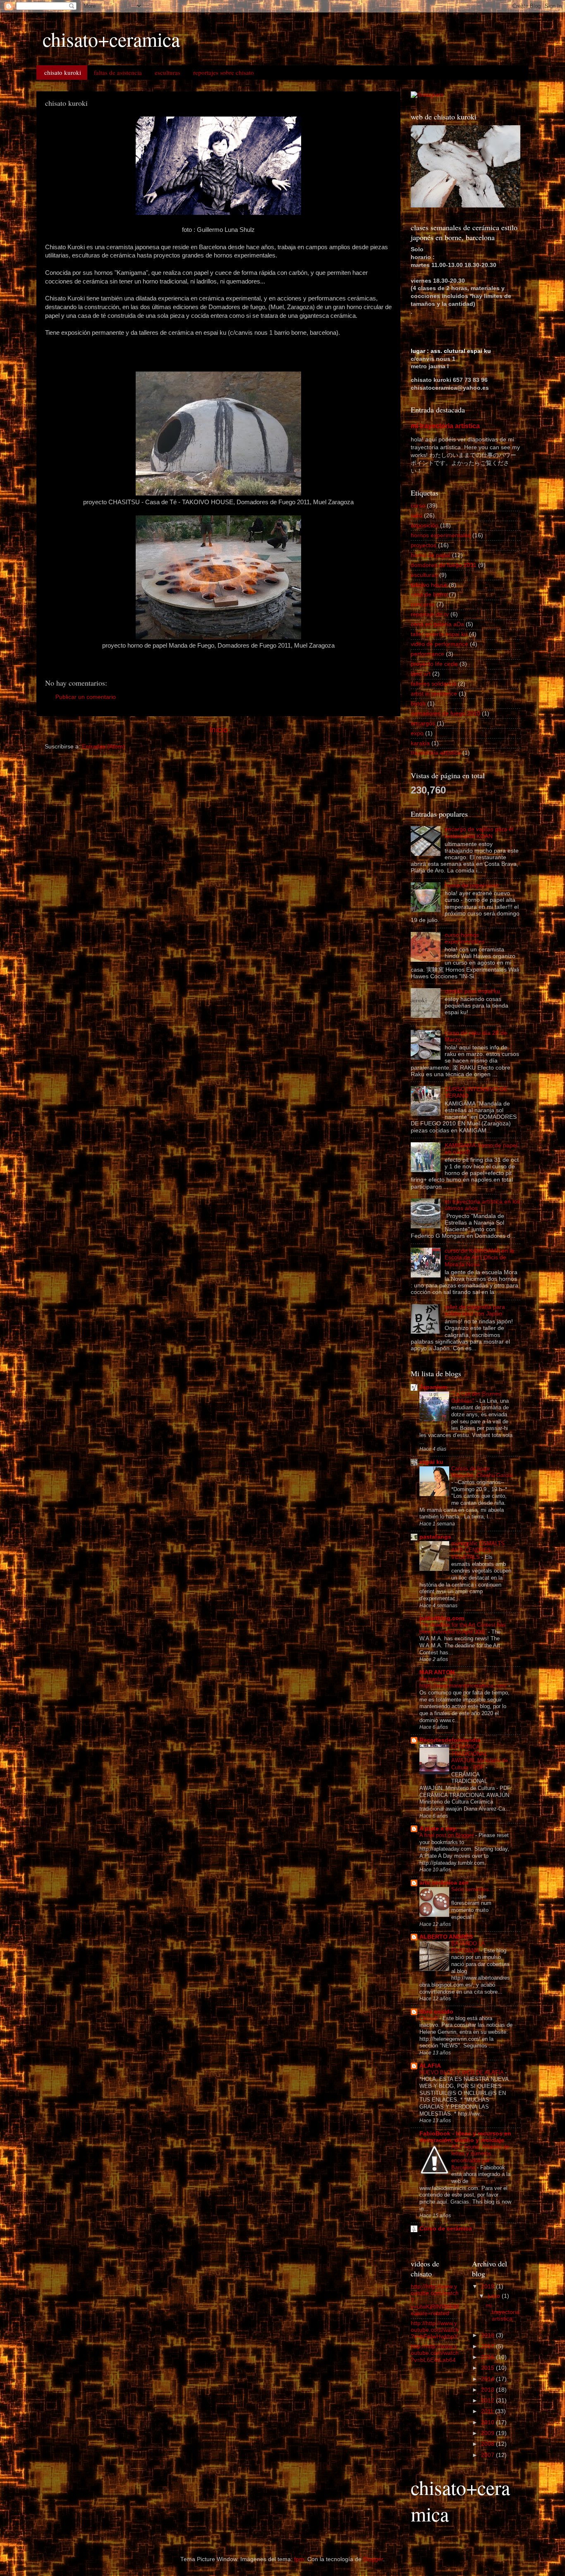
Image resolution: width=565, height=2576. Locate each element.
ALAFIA (430, 2066)
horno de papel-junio (472, 885)
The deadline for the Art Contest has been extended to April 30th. (463, 1628)
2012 (488, 2401)
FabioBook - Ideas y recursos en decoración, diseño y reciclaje (465, 2137)
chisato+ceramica (111, 39)
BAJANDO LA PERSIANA (468, 1947)
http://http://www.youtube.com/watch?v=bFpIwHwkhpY (435, 2330)
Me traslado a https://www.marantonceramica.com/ (464, 1682)
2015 (488, 2368)
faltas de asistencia (118, 72)
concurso (423, 604)
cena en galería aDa (437, 624)
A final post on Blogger (447, 1835)
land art (421, 674)
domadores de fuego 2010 (445, 714)
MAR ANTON (437, 1672)
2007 (488, 2455)
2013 (488, 2390)
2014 (488, 2379)
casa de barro (429, 595)
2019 (488, 2286)
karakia (420, 743)
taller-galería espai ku (439, 634)
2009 (488, 2433)
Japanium (433, 1387)
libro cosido (436, 2012)
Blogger (373, 2559)
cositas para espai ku (472, 991)
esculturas (168, 72)
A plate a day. (438, 1829)
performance (427, 654)
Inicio (219, 730)
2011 (488, 2411)
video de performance (439, 644)
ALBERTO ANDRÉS (446, 1937)
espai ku (431, 1462)
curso (418, 506)
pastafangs (435, 1537)
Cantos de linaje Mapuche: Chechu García (482, 1472)
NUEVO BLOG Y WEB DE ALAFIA (462, 2072)
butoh (418, 704)
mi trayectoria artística (445, 426)
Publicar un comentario (86, 697)
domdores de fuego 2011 (444, 565)
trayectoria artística (436, 753)
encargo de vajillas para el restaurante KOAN (479, 833)
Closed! (429, 2018)
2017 (488, 2346)
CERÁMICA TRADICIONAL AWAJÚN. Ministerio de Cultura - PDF (480, 1757)
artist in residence (434, 694)
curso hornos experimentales (465, 938)
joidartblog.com (442, 1618)
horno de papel (431, 555)
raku (417, 516)
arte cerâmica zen (444, 1883)
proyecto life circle (434, 664)
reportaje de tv (430, 614)
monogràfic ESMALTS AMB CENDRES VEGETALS (478, 1550)
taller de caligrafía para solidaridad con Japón (475, 1310)
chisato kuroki (63, 72)
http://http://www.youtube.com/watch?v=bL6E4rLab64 (435, 2353)
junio (495, 2296)
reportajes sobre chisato (224, 72)
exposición (425, 525)
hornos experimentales (441, 535)
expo (417, 733)
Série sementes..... (475, 1889)
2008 (488, 2444)
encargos (423, 723)
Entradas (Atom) (103, 747)
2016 (488, 2357)
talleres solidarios (433, 684)
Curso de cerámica (446, 2229)
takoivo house (429, 585)
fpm (299, 2559)
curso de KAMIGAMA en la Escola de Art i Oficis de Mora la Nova (479, 1257)
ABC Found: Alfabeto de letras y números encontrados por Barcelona (480, 2157)
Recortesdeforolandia (450, 1740)
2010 (488, 2422)
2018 (488, 2335)
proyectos (424, 545)
